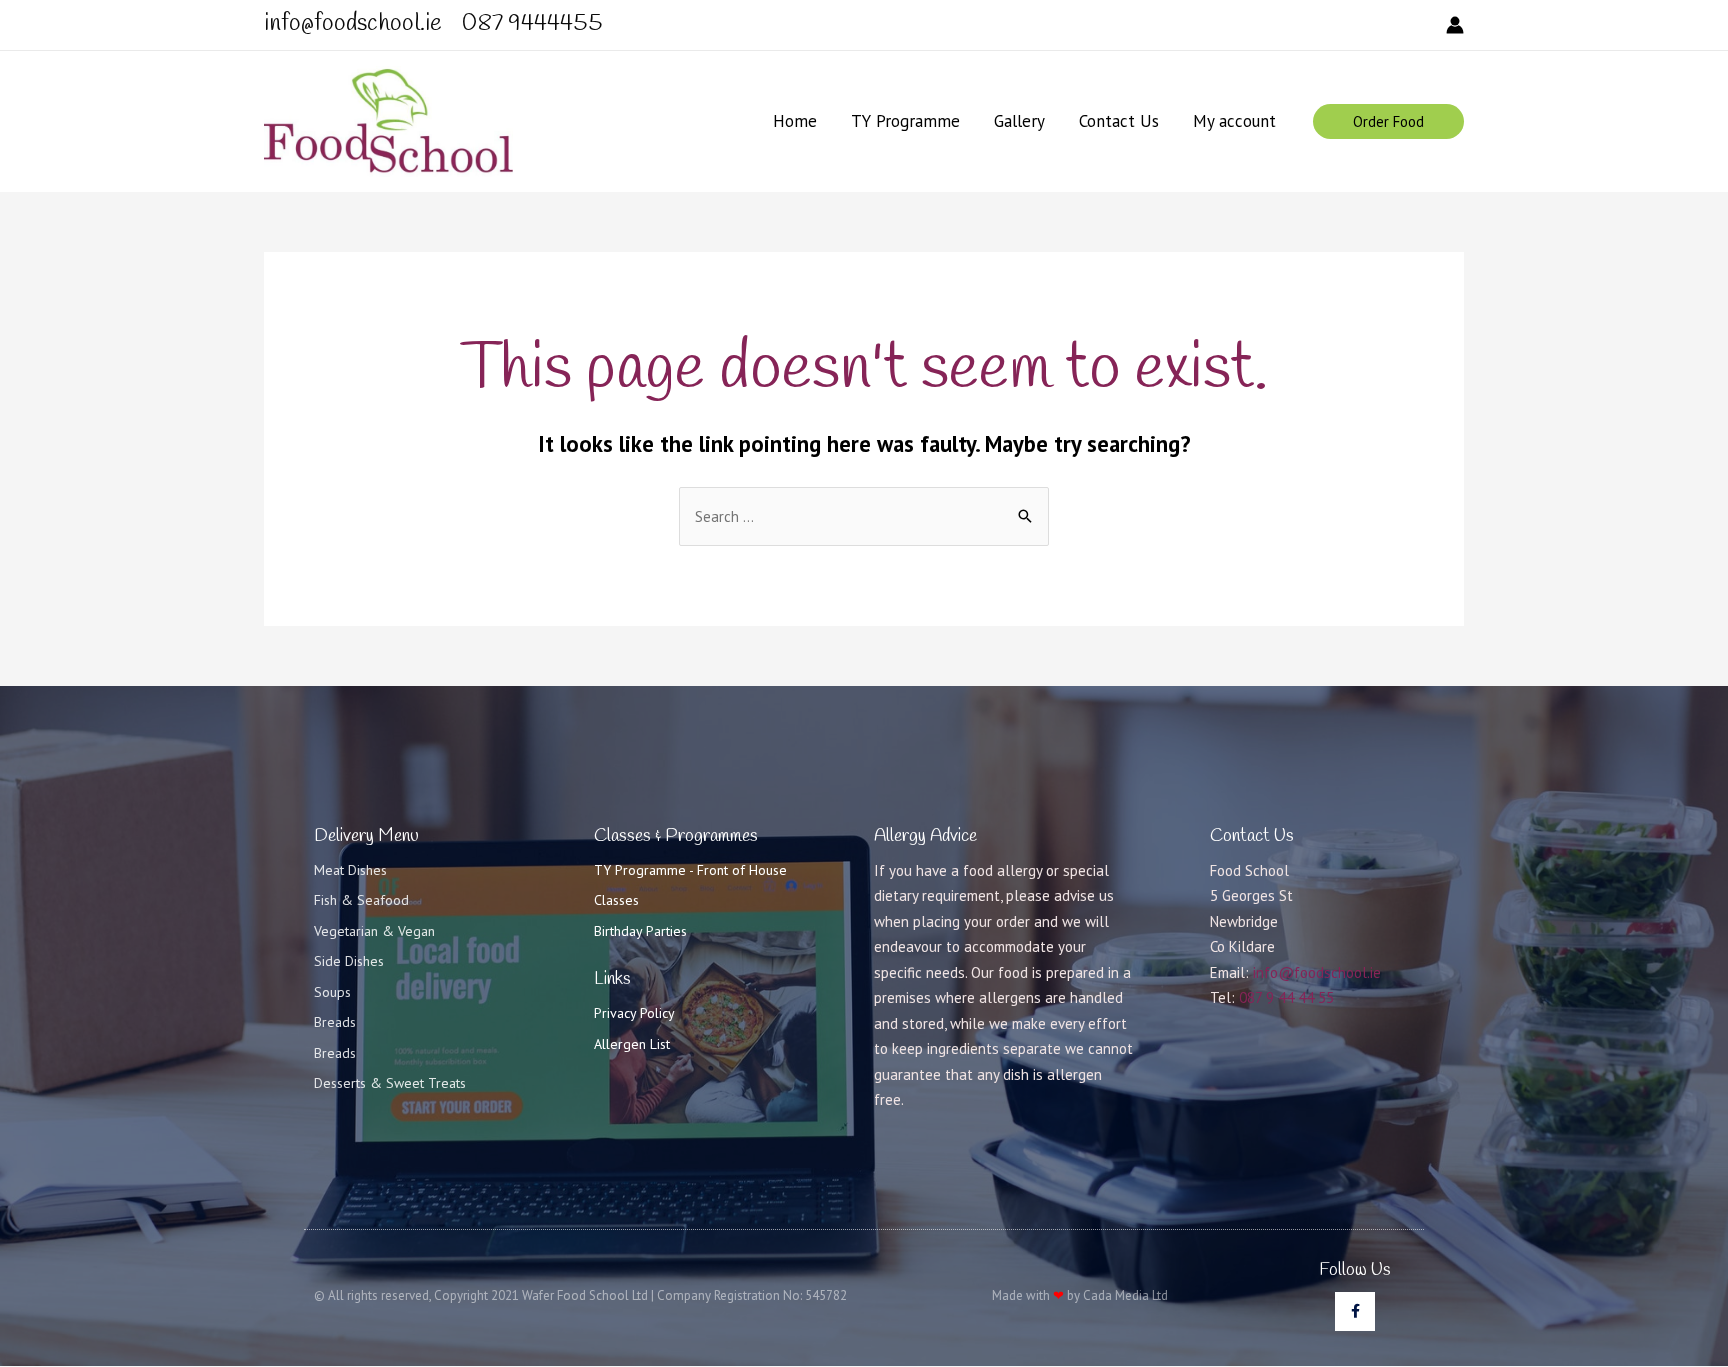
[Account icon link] (1455, 25)
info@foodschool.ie (1317, 972)
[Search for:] (864, 516)
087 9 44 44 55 (1286, 997)
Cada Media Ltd (1125, 1295)
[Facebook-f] (1354, 1311)
